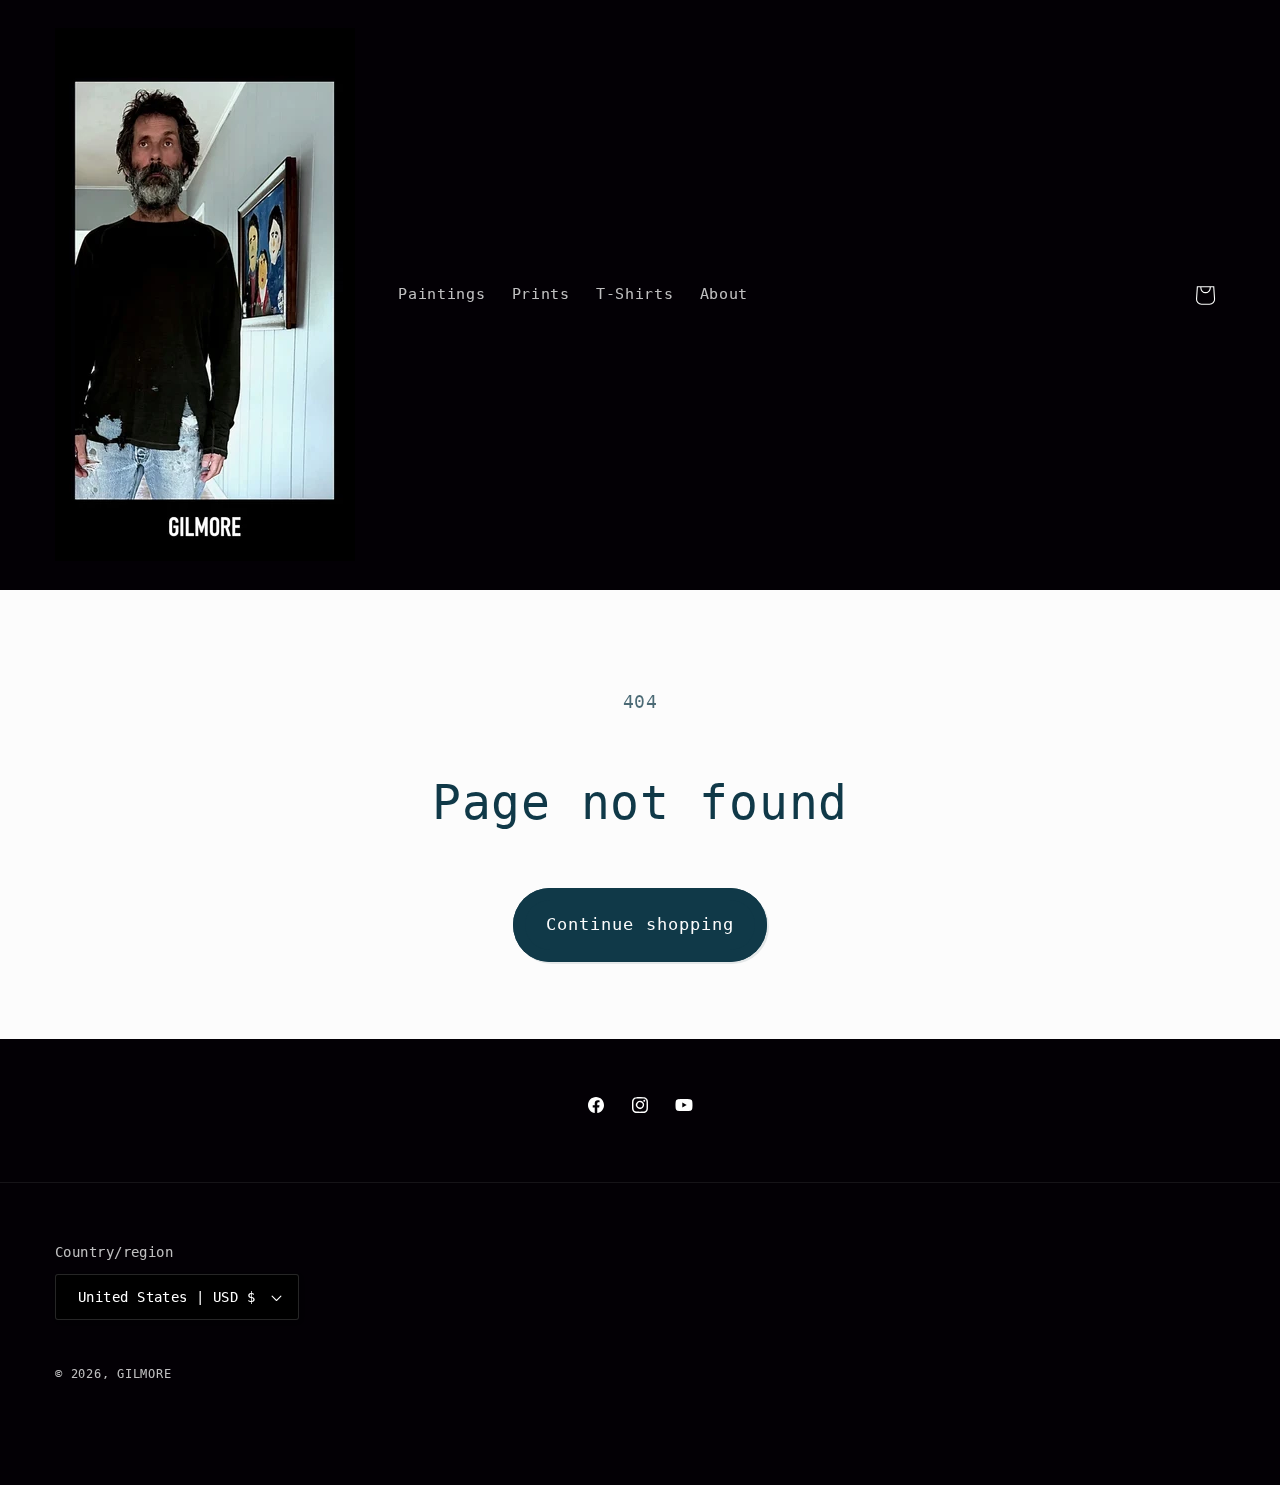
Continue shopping (640, 924)
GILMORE (144, 1374)
